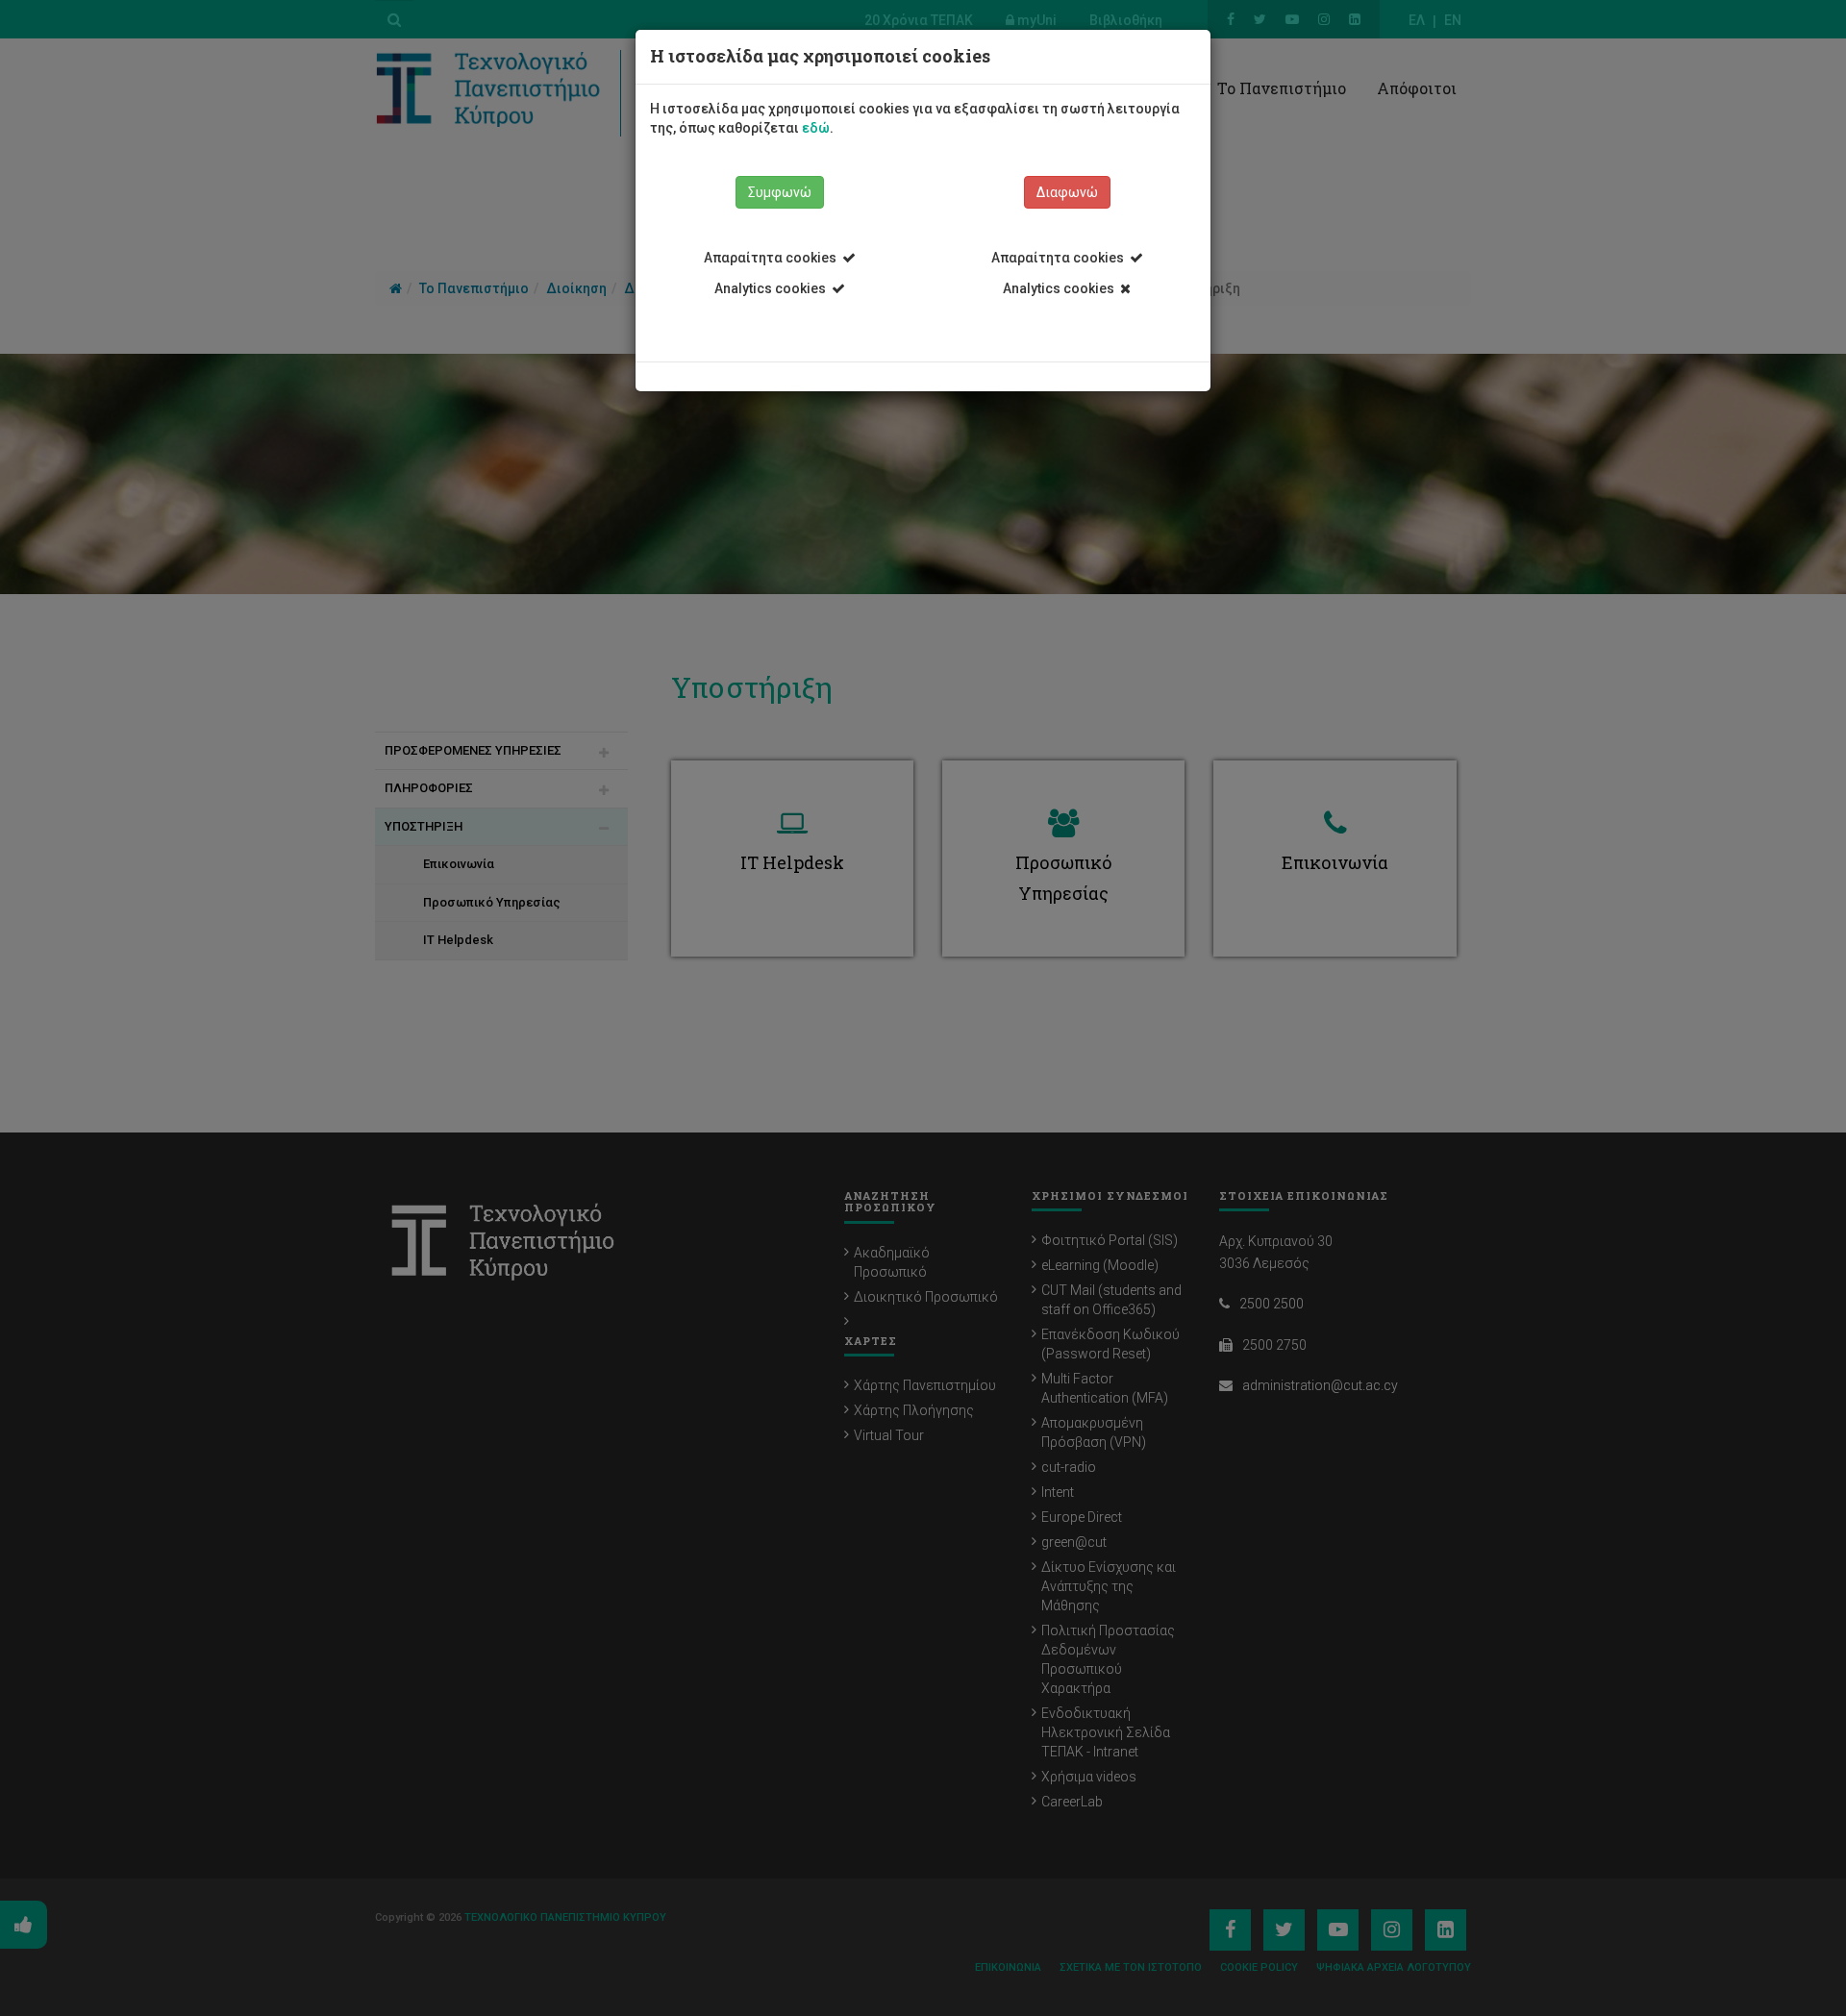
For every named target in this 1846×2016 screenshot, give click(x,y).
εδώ (816, 128)
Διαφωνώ (1067, 192)
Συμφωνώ (780, 192)
